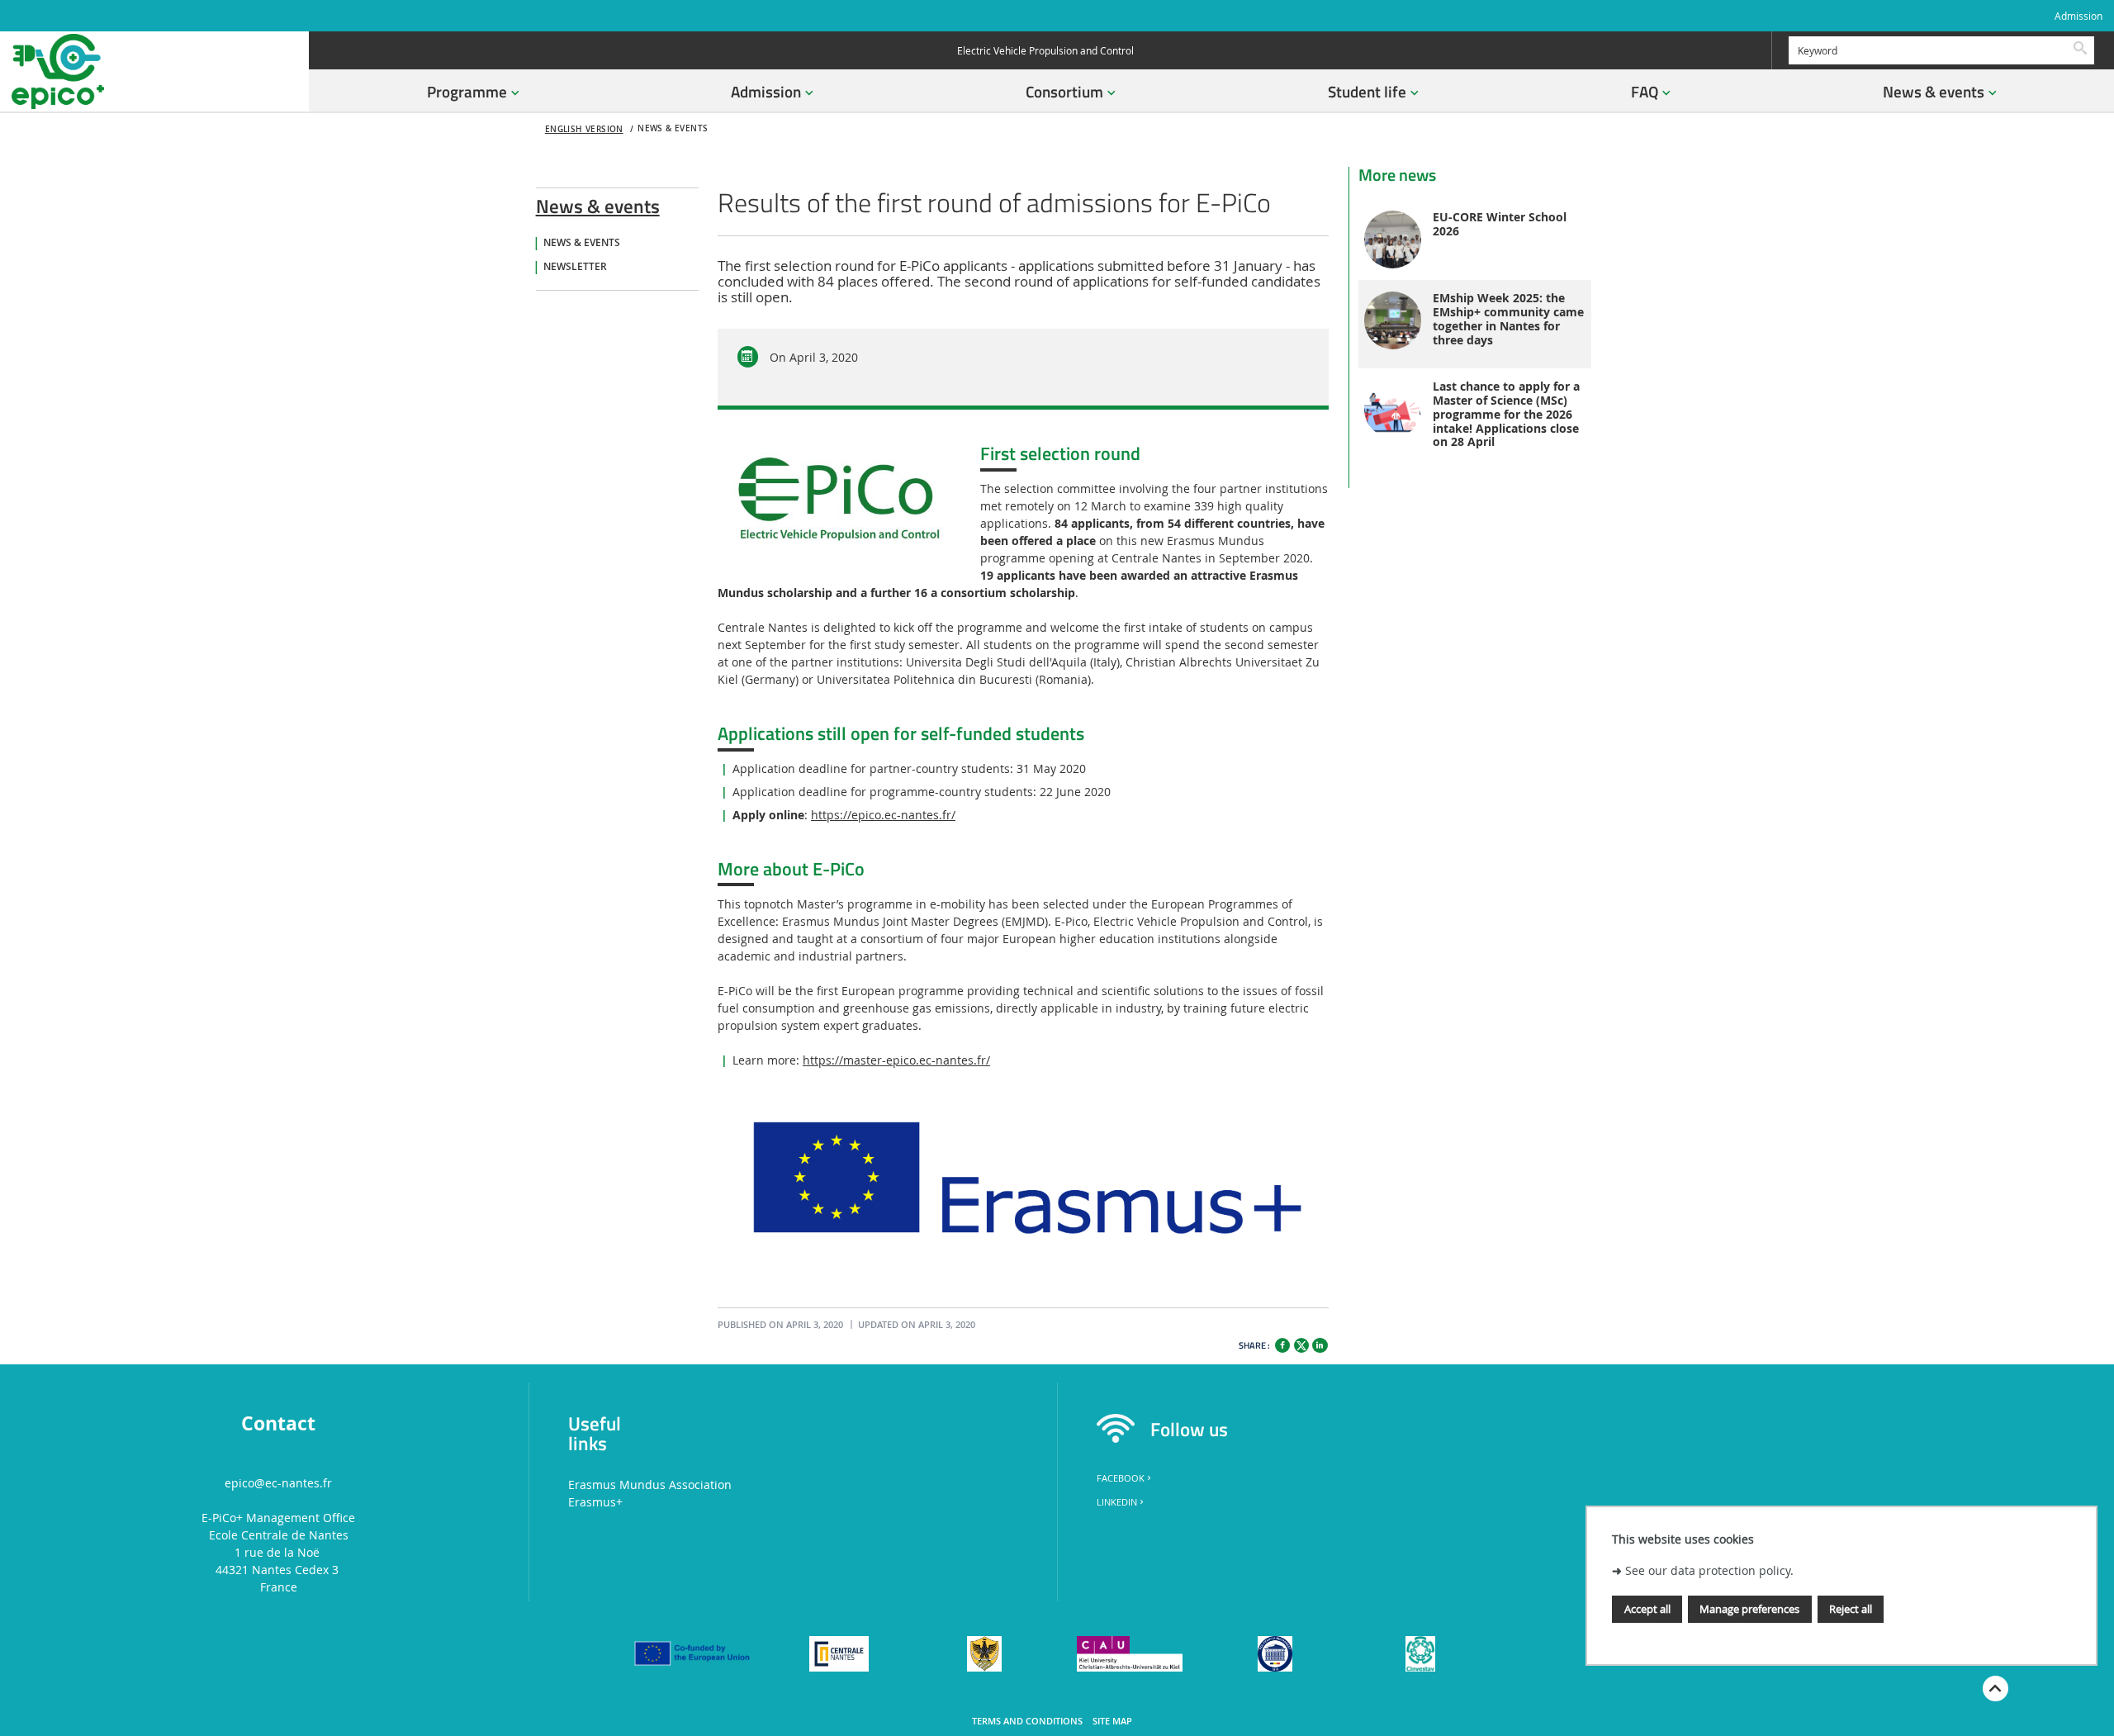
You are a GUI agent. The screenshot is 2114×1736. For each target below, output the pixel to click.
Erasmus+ (595, 1502)
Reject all (1851, 1610)
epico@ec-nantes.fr (278, 1483)
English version (584, 129)
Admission (2078, 16)
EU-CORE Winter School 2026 (1500, 225)
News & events (598, 203)
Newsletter (575, 267)
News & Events (582, 243)
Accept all (1647, 1610)
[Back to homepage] (154, 71)
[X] (1301, 1343)
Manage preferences (1749, 1610)
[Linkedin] (1320, 1345)
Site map (1112, 1721)
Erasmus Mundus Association (650, 1485)
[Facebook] (1282, 1345)
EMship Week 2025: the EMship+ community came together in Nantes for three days (1508, 319)
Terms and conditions (1027, 1721)
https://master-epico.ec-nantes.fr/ (896, 1060)
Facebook (1121, 1478)
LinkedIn (1117, 1502)
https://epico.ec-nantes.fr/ (883, 815)
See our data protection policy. (1709, 1571)
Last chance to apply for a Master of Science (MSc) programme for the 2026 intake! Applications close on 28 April (1506, 415)
